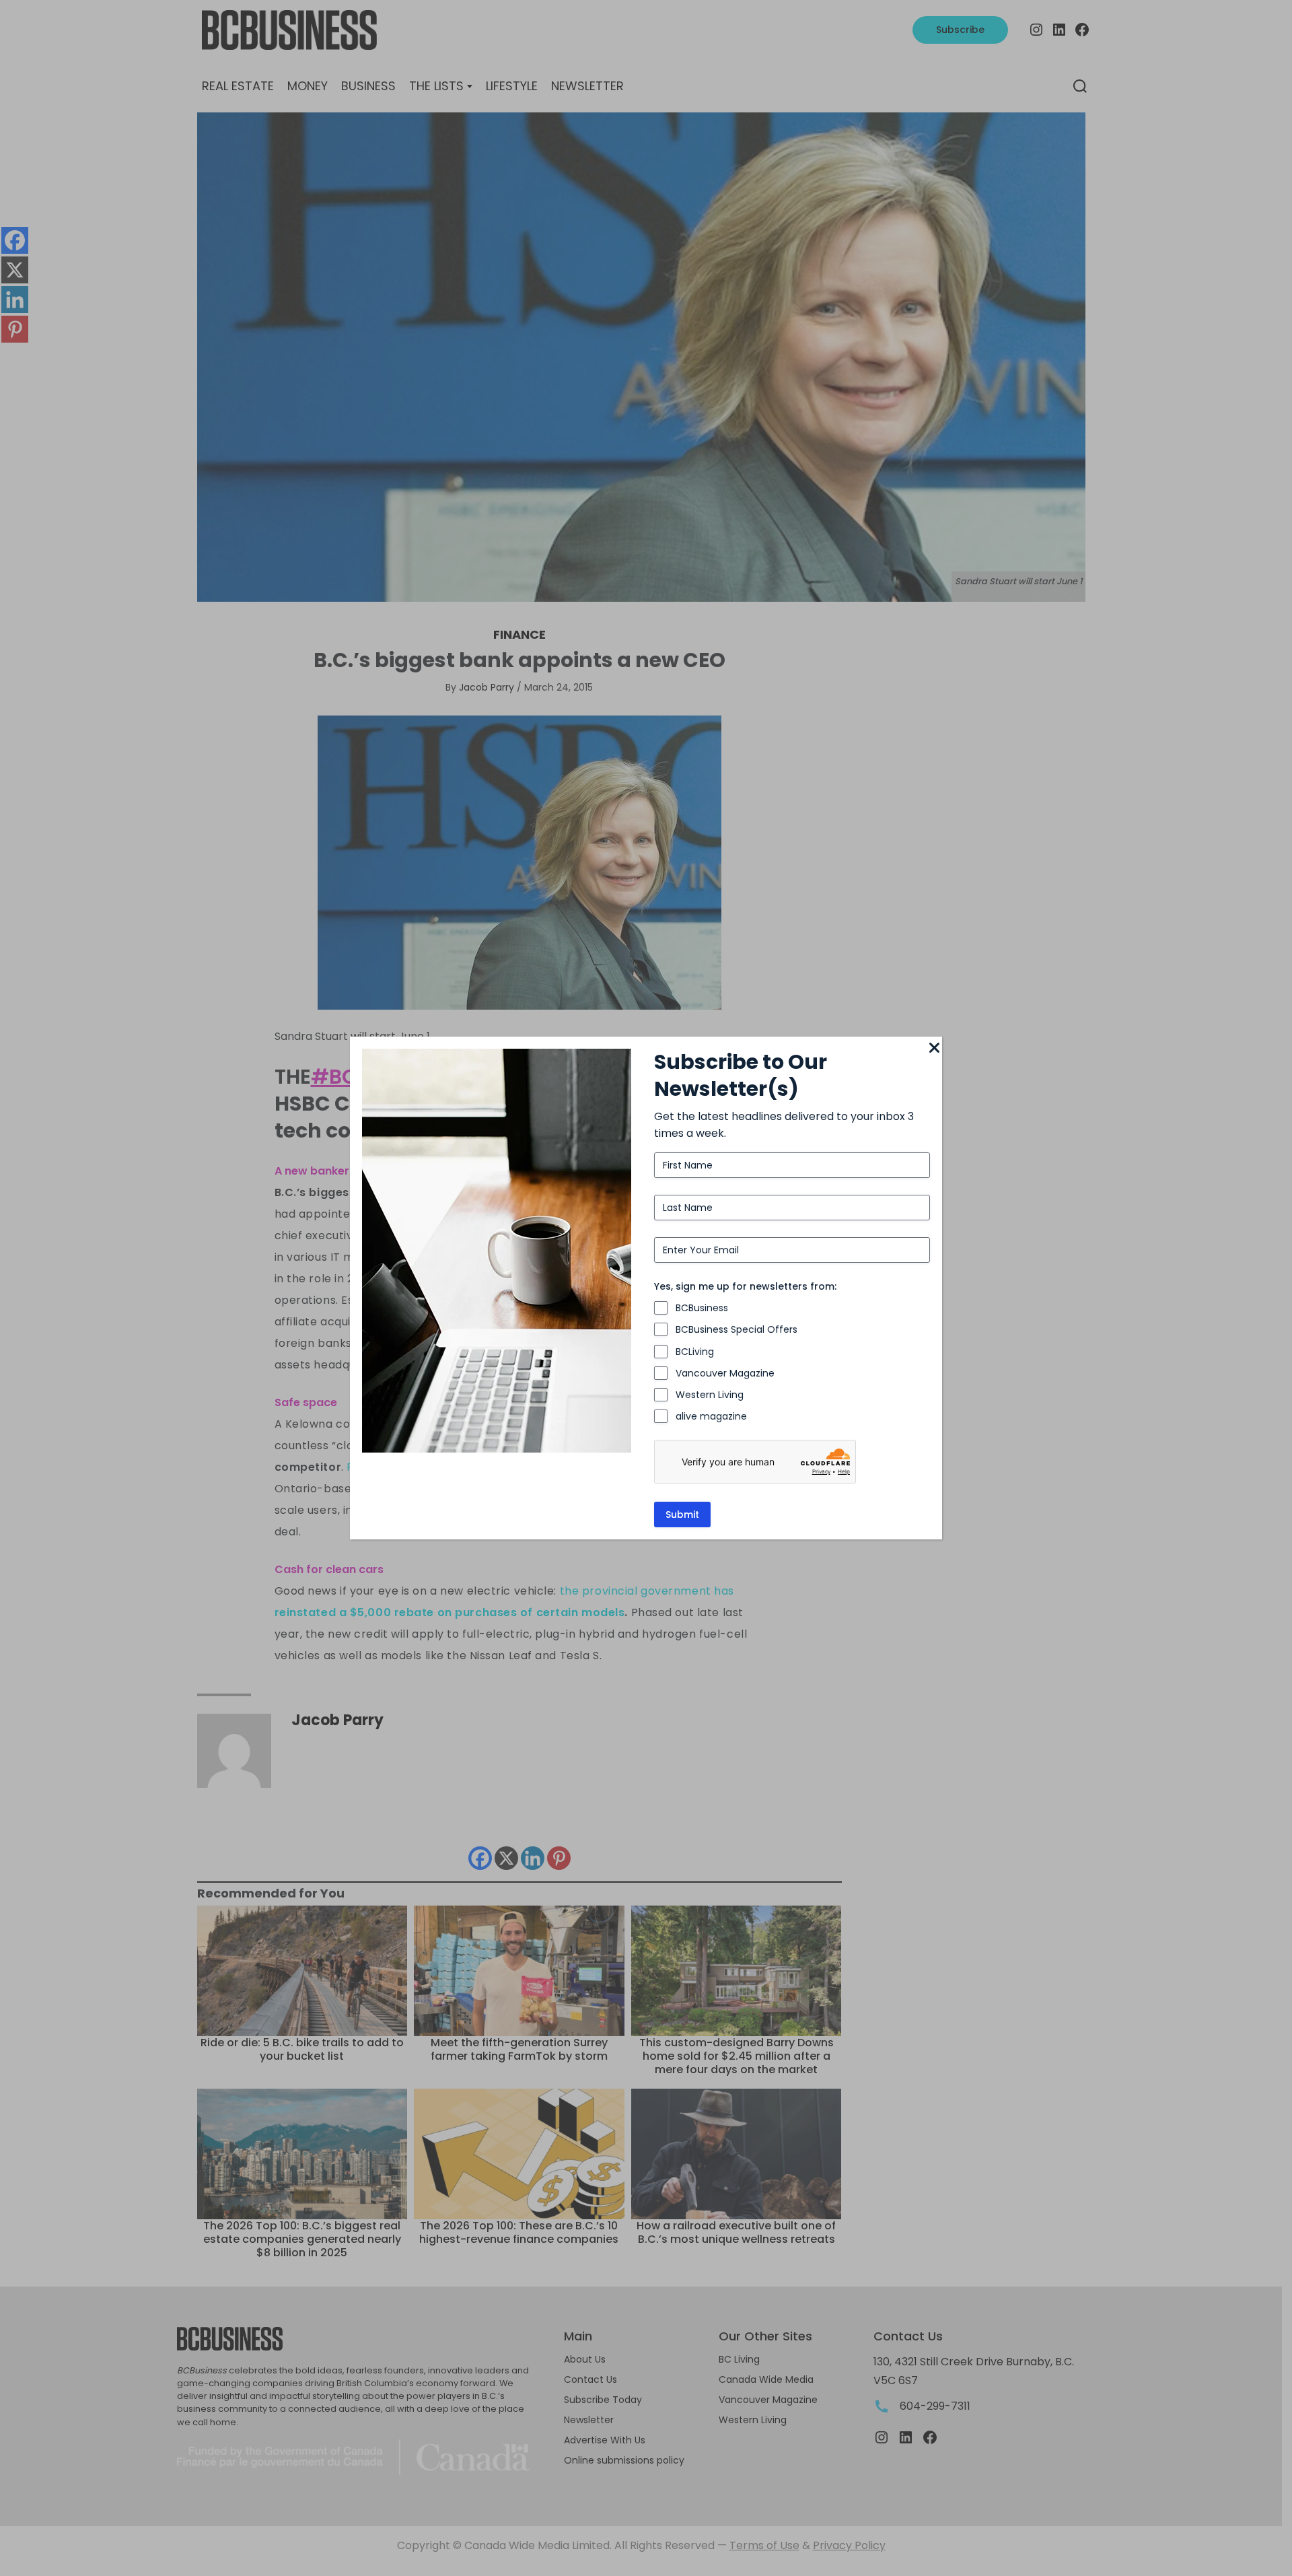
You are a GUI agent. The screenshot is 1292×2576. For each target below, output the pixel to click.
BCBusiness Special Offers (737, 1329)
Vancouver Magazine (725, 1373)
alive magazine (711, 1416)
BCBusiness (702, 1308)
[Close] (934, 1049)
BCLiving (695, 1352)
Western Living (710, 1395)
